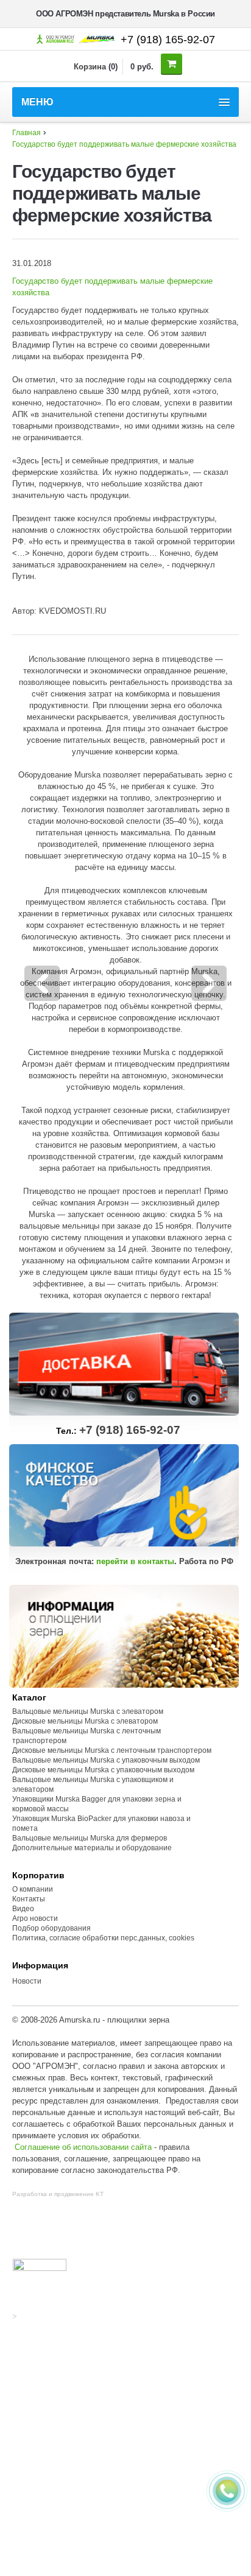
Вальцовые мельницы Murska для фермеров (90, 1838)
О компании (33, 1889)
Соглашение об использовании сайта (83, 2147)
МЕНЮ (37, 102)
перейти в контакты (135, 1561)
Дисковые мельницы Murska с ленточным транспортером (112, 1750)
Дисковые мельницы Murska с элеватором (85, 1721)
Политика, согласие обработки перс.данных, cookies (104, 1938)
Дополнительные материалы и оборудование (92, 1848)
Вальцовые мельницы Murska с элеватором (88, 1711)
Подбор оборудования (51, 1928)
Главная (27, 133)
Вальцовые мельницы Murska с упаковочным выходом (106, 1760)
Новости (27, 1981)
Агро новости (35, 1918)
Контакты (29, 1899)
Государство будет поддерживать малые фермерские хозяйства (124, 144)
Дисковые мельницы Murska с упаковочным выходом (103, 1770)
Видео (23, 1909)
